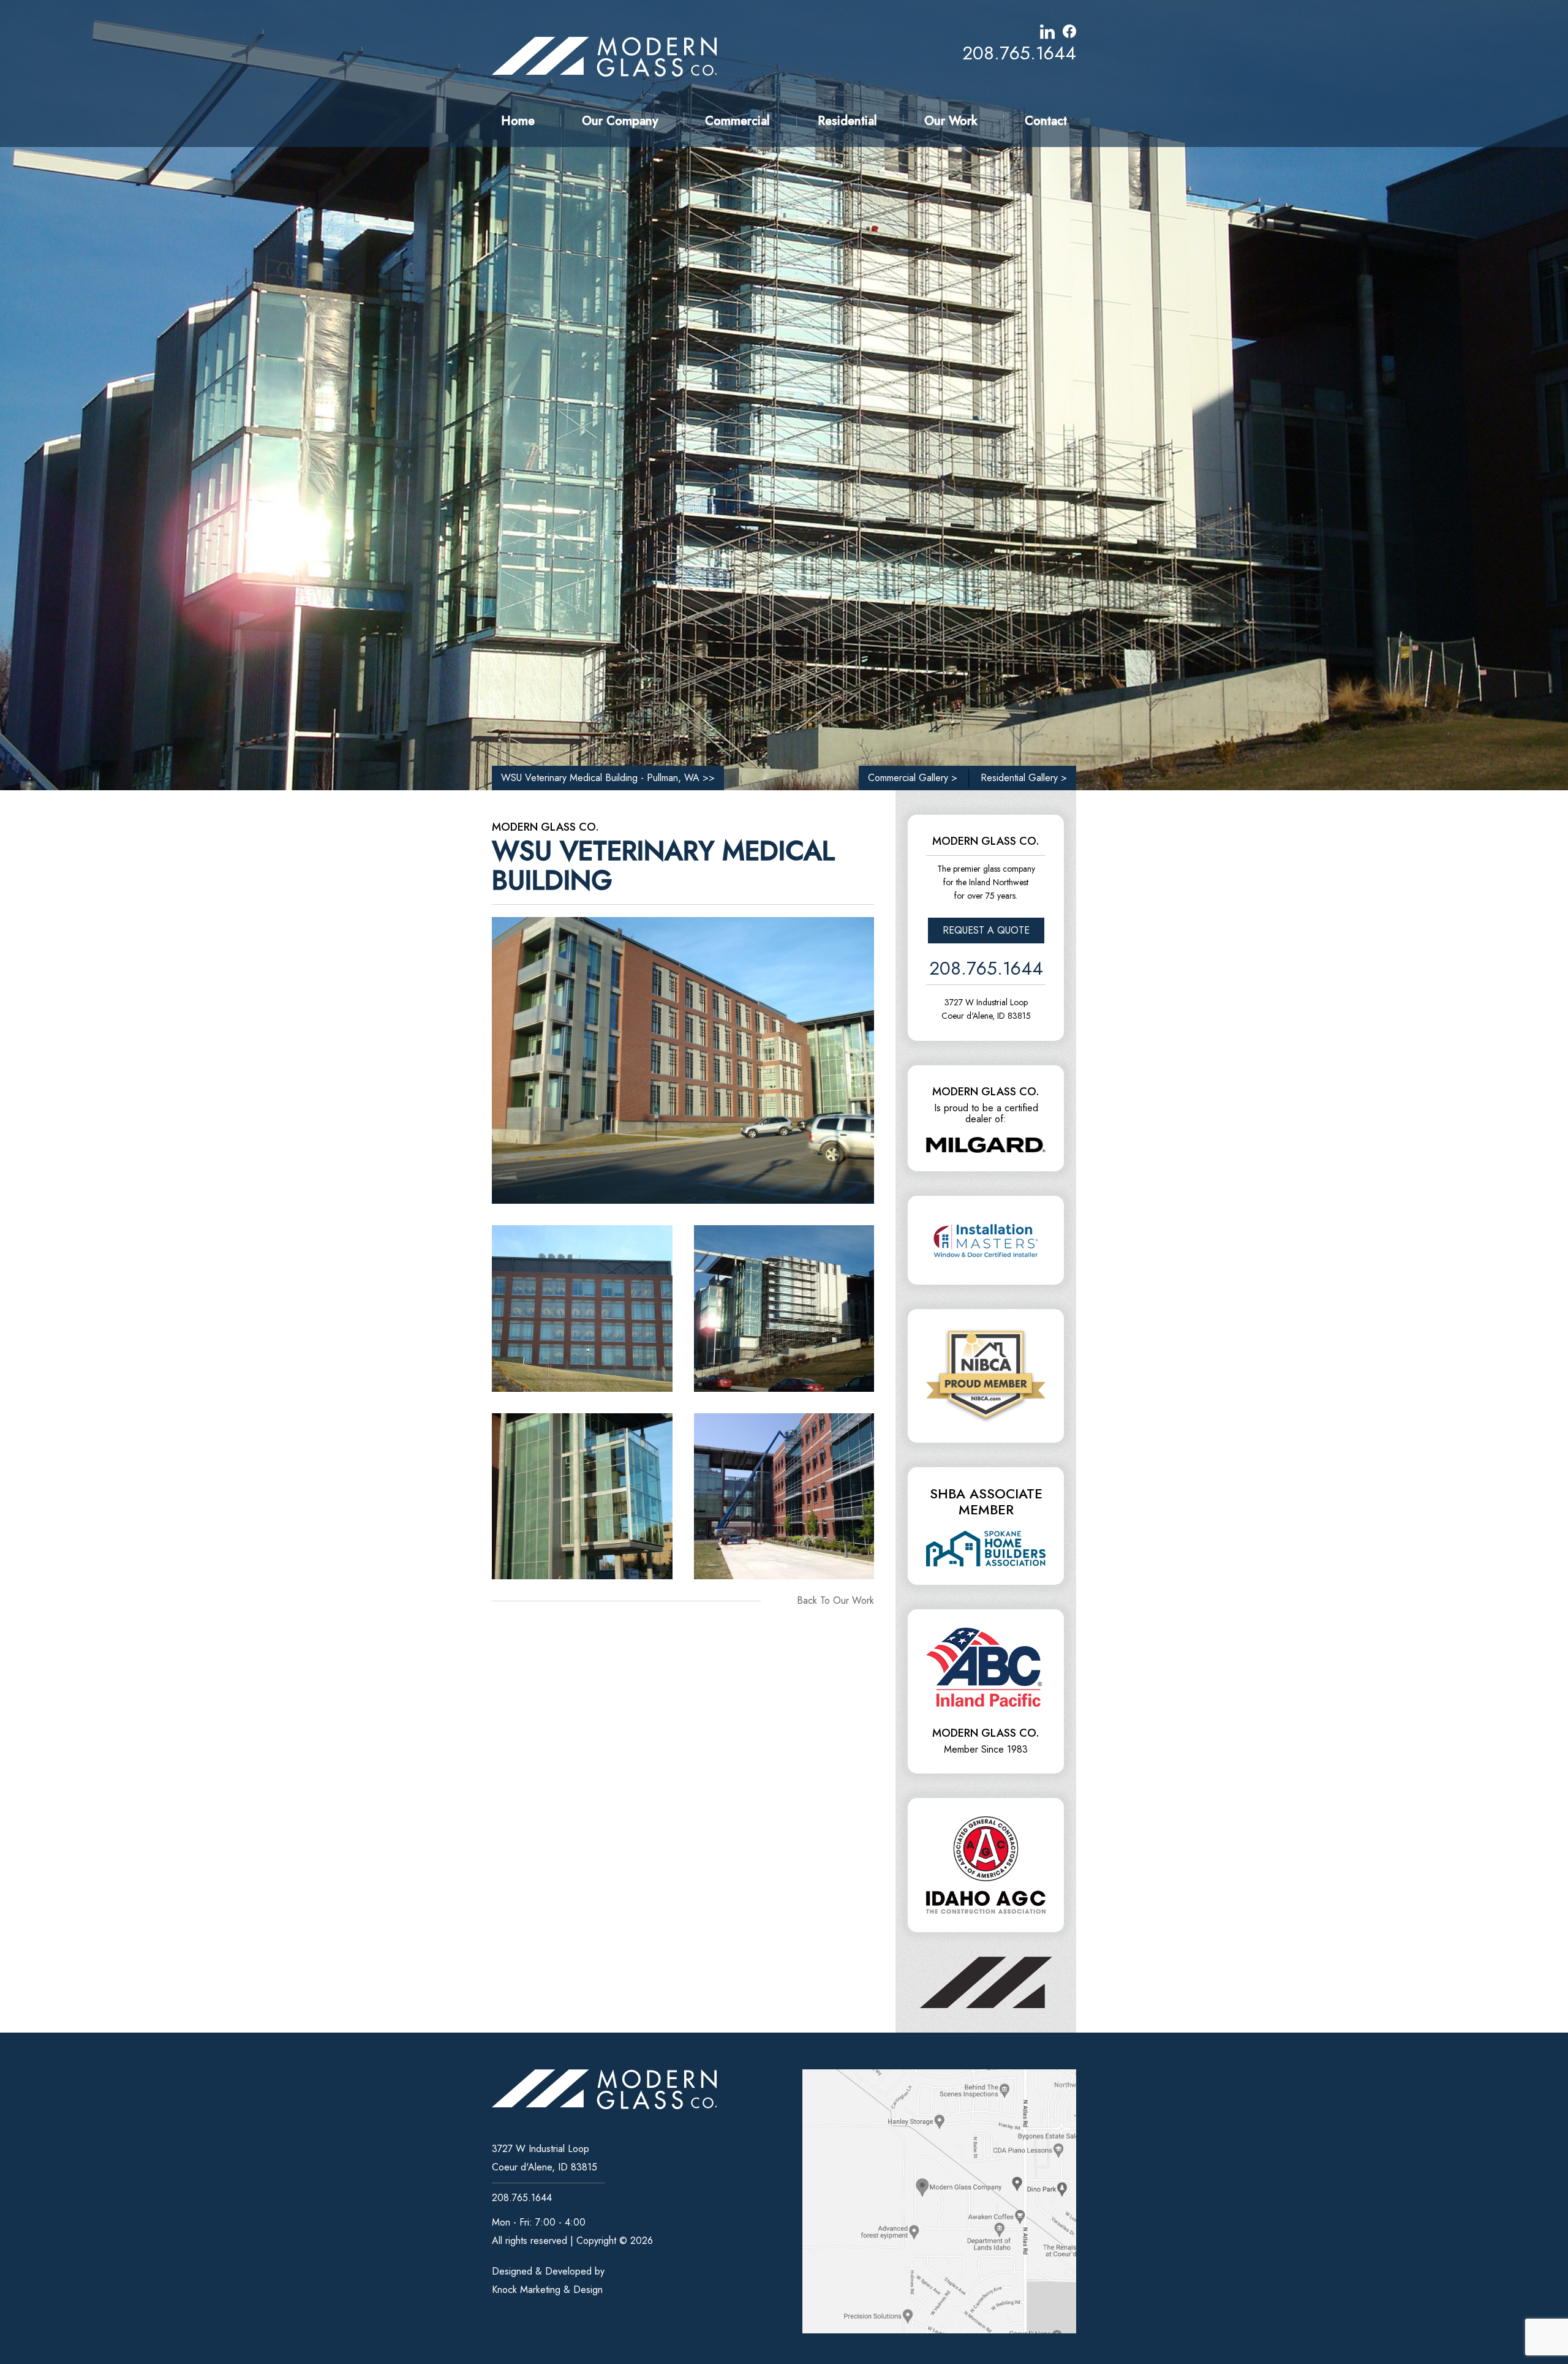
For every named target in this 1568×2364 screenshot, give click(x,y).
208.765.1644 (1019, 53)
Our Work (951, 121)
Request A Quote (986, 930)
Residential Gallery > (1024, 778)
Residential (847, 121)
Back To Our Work (835, 1600)
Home (518, 121)
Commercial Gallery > (913, 778)
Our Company (620, 121)
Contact (1046, 121)
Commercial (737, 121)
